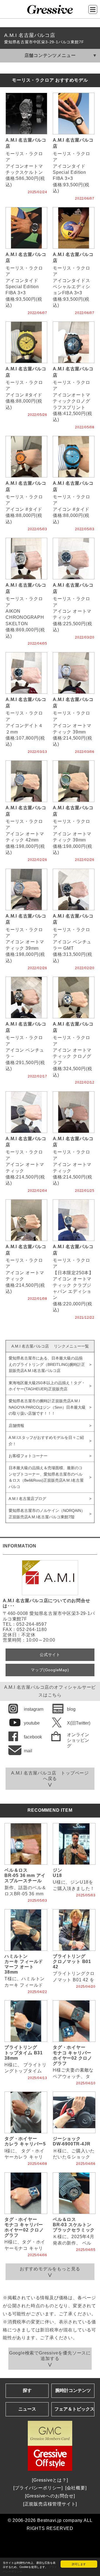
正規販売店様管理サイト (50, 2504)
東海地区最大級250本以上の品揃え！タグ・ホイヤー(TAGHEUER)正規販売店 (47, 1386)
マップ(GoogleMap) (50, 1670)
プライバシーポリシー (38, 2488)
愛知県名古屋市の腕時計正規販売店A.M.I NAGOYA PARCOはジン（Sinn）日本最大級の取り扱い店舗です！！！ (47, 1407)
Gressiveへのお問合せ (50, 2496)
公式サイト (50, 1655)
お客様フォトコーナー (28, 1456)
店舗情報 (16, 1426)
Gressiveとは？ (50, 2480)
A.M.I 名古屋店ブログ (27, 1499)
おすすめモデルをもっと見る (50, 2269)
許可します (79, 2564)
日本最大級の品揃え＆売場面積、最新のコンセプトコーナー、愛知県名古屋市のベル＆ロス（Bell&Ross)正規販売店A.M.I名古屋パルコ (46, 1477)
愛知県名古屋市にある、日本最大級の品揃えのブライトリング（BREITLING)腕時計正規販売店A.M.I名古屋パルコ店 (47, 1364)
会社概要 (76, 2488)
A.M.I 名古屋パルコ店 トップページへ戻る (50, 1776)
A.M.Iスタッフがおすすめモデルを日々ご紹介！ (46, 1441)
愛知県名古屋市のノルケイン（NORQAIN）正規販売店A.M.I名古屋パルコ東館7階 (47, 1514)
